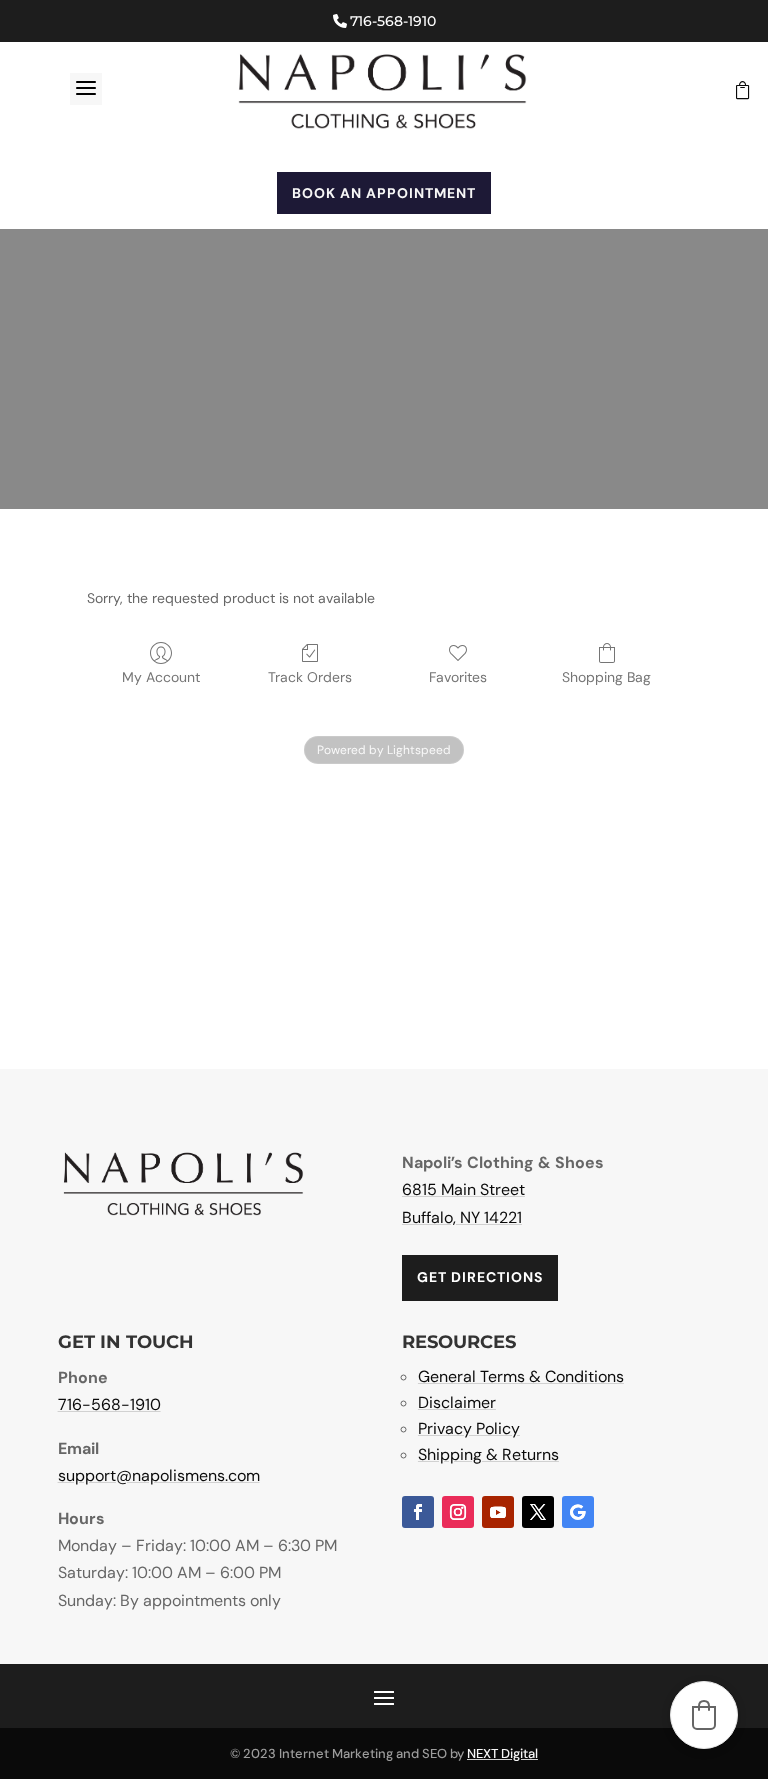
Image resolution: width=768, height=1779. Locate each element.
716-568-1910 (393, 21)
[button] (704, 1715)
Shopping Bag (606, 677)
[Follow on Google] (578, 1512)
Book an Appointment (384, 193)
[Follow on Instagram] (458, 1512)
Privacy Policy (469, 1428)
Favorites (458, 677)
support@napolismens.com (159, 1475)
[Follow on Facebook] (418, 1512)
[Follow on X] (538, 1512)
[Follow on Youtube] (498, 1512)
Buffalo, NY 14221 (462, 1217)
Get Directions (480, 1277)
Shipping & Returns (488, 1454)
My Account (161, 677)
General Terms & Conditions (521, 1376)
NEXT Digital (502, 1753)
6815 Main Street (463, 1189)
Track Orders (310, 677)
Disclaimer (457, 1402)
